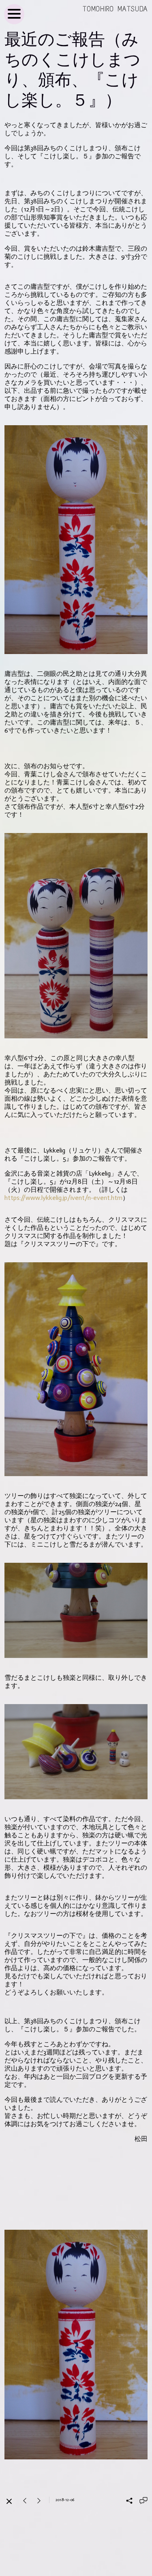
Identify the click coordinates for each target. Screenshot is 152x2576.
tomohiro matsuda (115, 9)
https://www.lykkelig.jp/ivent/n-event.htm (63, 1198)
